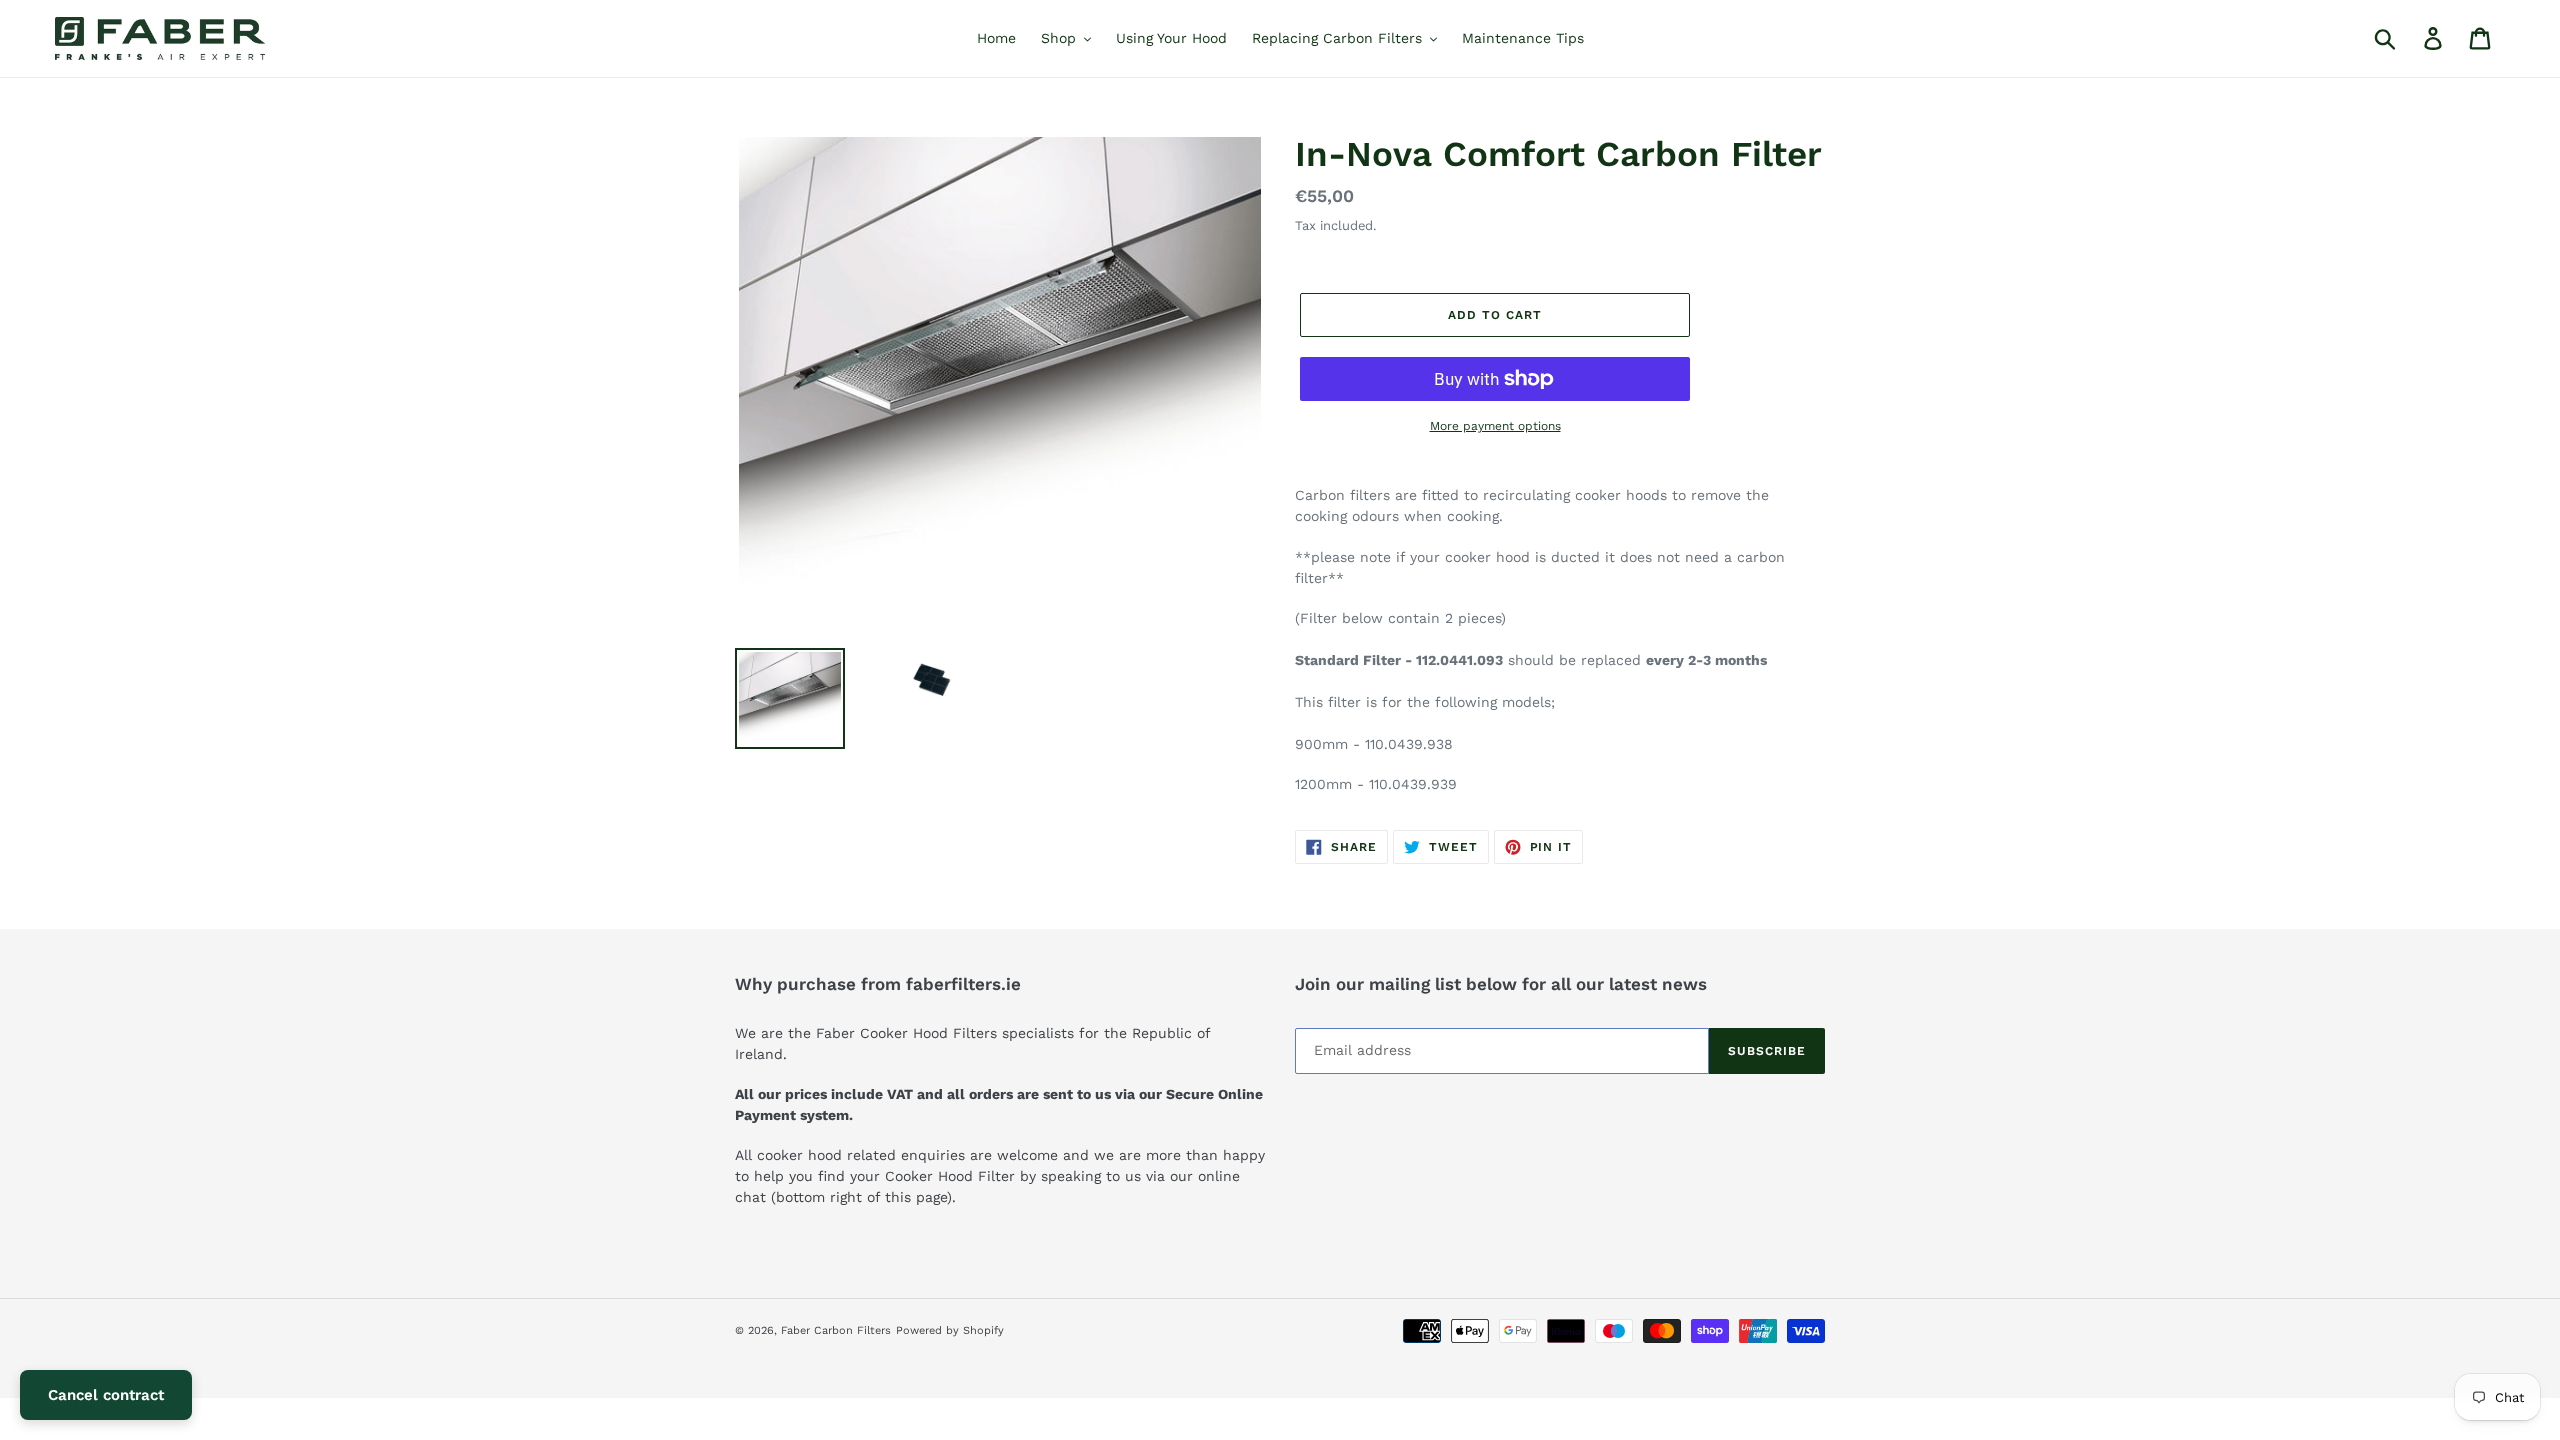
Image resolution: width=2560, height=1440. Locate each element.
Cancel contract (106, 1395)
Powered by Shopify (950, 1330)
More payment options (1495, 426)
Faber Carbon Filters (836, 1330)
